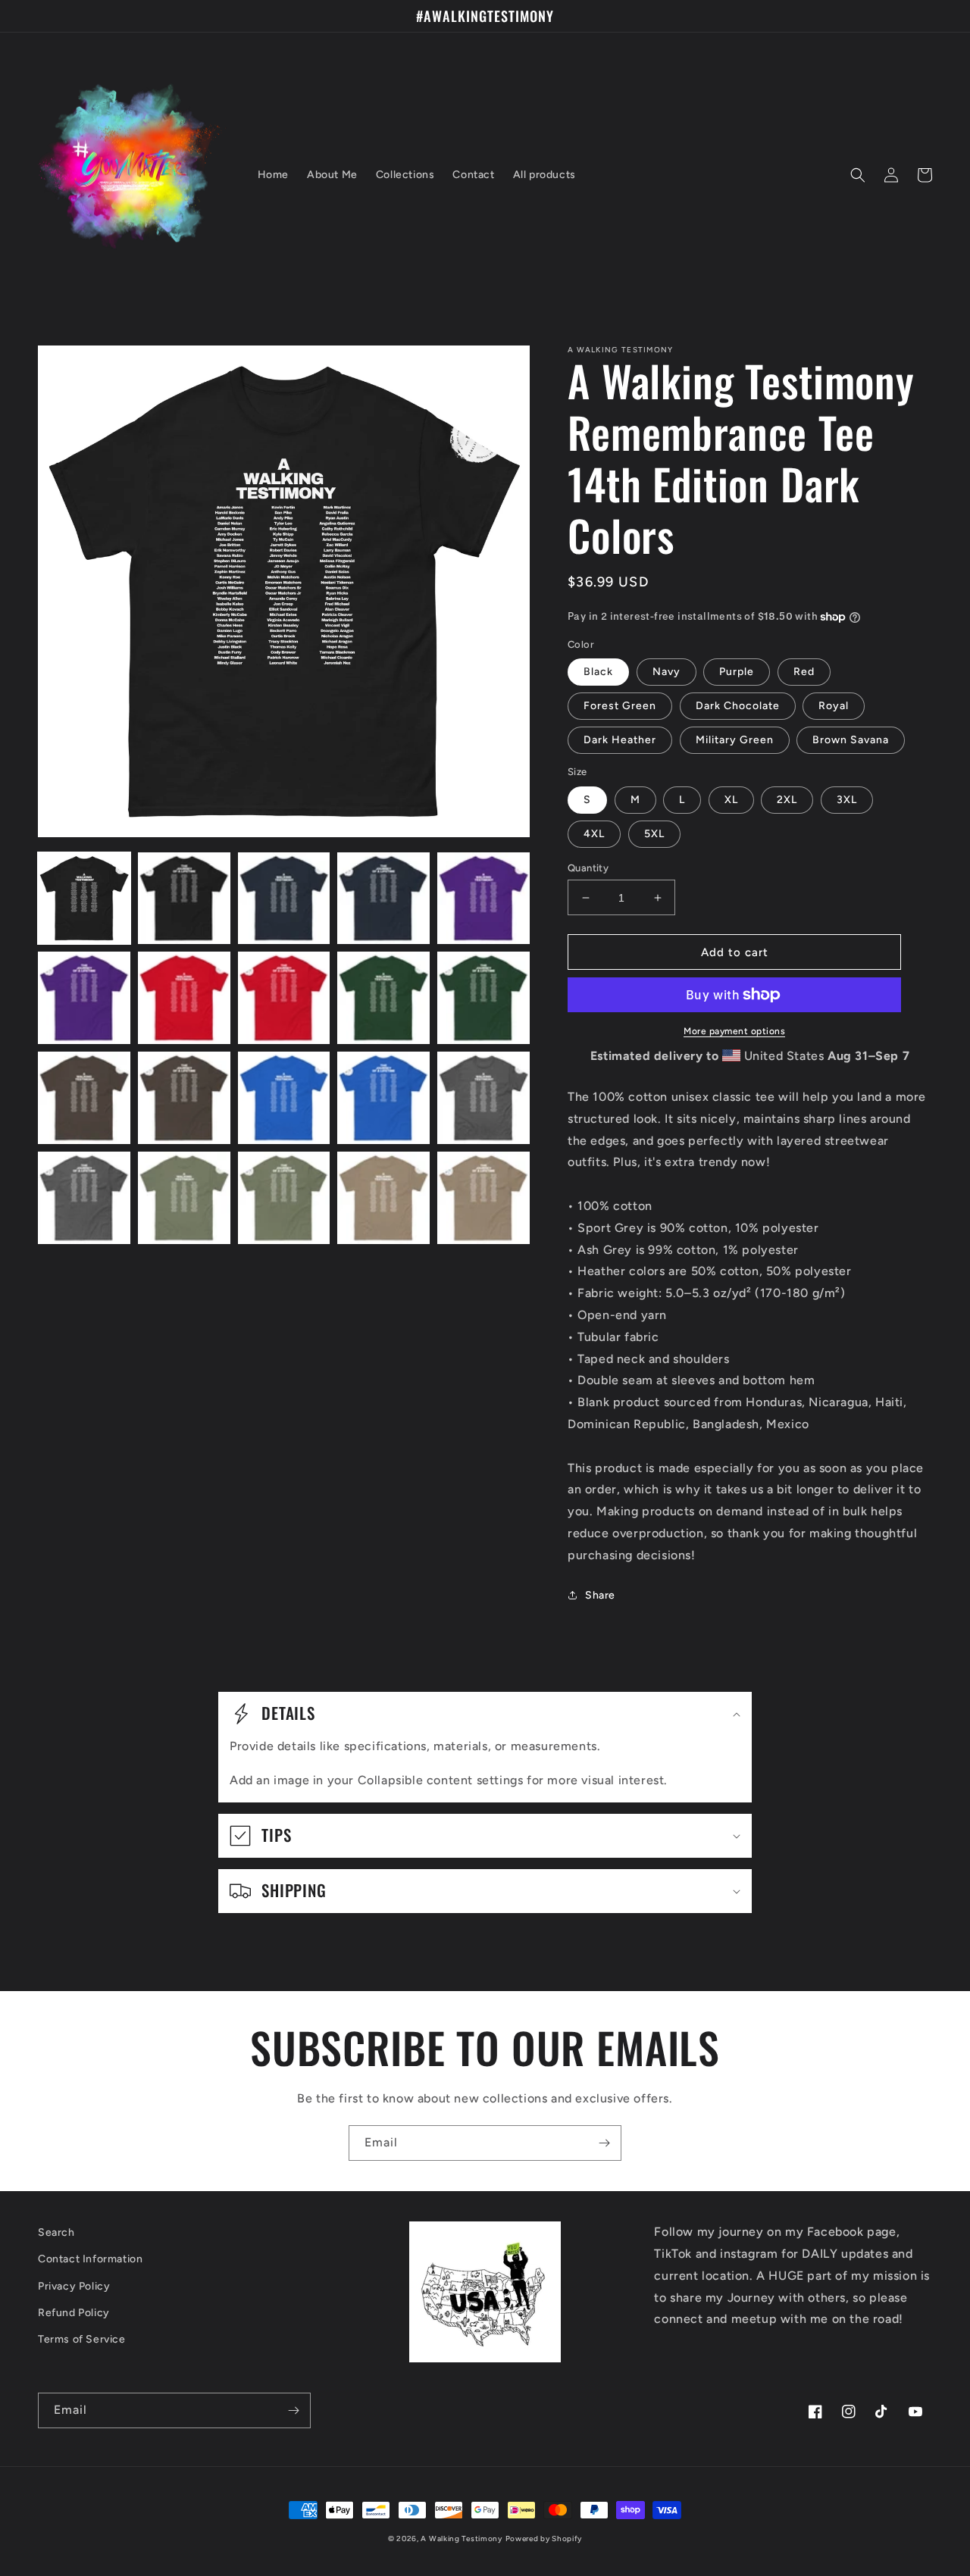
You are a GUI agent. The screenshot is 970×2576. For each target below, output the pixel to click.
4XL (594, 834)
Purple (737, 672)
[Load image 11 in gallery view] (84, 1098)
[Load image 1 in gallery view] (84, 899)
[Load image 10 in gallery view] (483, 998)
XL (731, 800)
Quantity (588, 868)
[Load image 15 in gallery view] (483, 1098)
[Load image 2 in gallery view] (184, 899)
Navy (666, 672)
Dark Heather (620, 740)
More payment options (734, 1031)
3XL (847, 800)
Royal (834, 706)
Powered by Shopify (544, 2538)
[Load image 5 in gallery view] (483, 899)
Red (804, 672)
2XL (787, 800)
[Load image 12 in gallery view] (184, 1098)
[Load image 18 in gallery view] (284, 1198)
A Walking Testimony (461, 2538)
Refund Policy (74, 2313)
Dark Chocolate (738, 706)
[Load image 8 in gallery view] (284, 998)
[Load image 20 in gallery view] (483, 1198)
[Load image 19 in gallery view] (383, 1198)
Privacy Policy (74, 2286)
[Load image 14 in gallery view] (383, 1098)
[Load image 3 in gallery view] (284, 899)
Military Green (735, 740)
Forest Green (620, 706)
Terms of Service (82, 2339)
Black (598, 672)
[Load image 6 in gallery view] (84, 998)
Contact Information (90, 2259)
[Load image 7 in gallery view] (184, 998)
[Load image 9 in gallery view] (383, 998)
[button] (858, 175)
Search (56, 2232)
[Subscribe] (604, 2143)
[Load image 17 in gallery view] (184, 1198)
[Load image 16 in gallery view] (84, 1198)
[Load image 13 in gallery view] (284, 1098)
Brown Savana (851, 740)
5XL (654, 834)
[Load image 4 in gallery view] (383, 899)
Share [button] (600, 1595)
